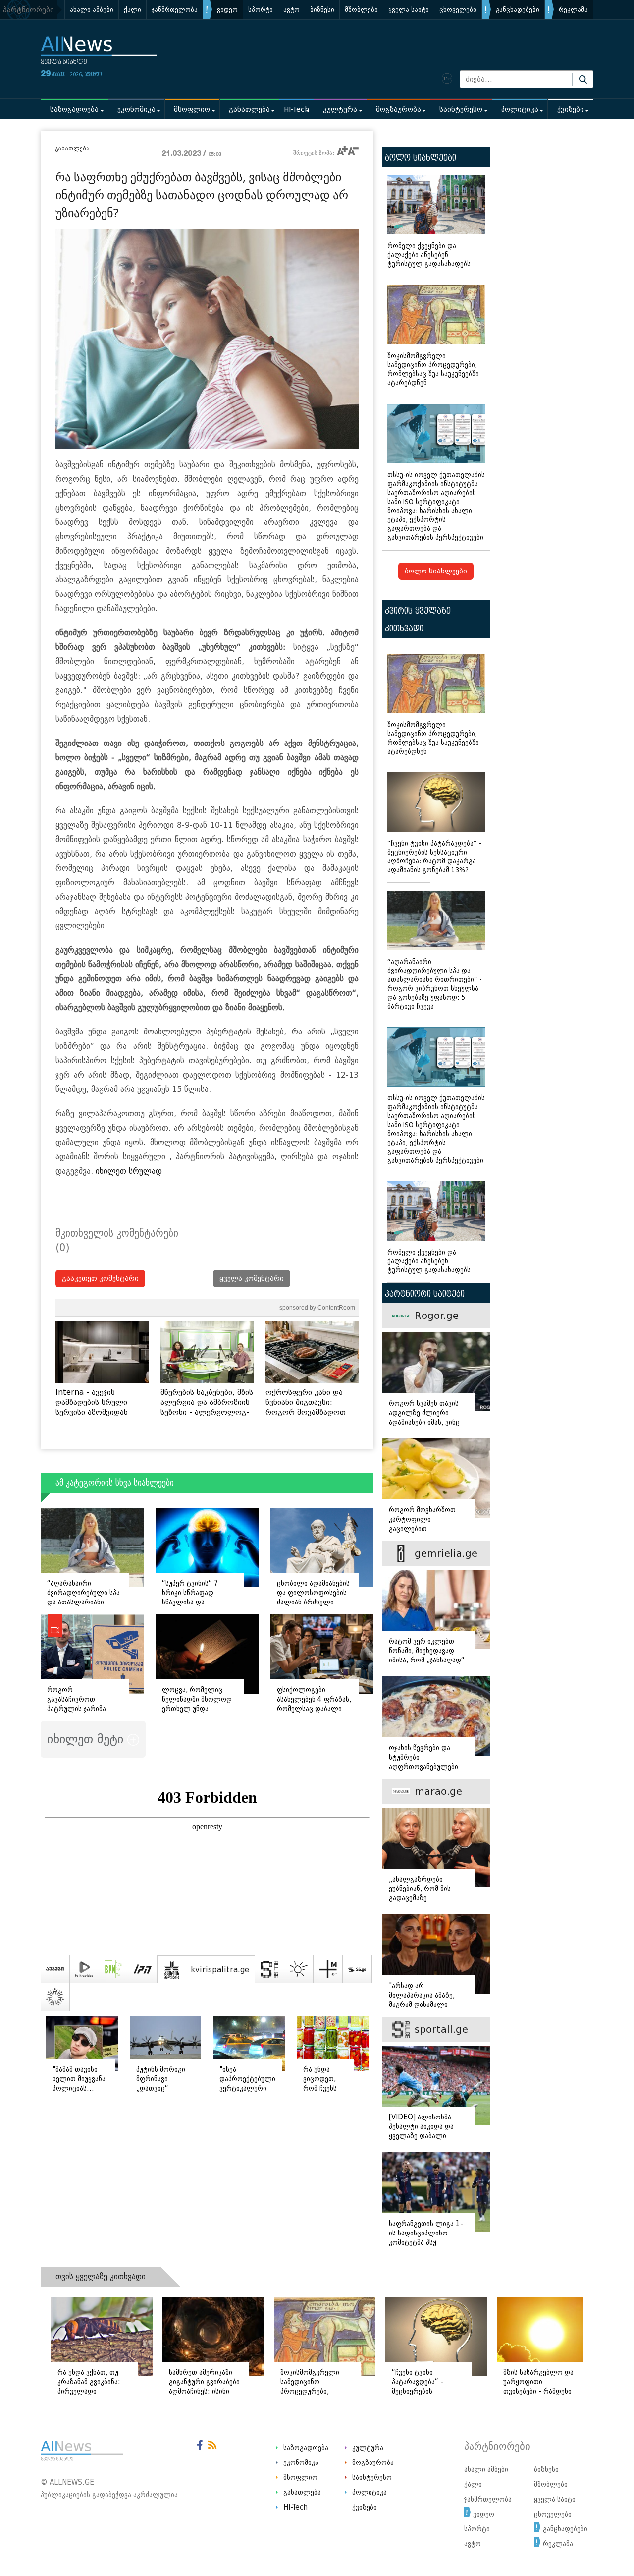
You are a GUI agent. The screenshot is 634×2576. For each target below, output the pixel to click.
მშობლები (361, 10)
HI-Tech (296, 109)
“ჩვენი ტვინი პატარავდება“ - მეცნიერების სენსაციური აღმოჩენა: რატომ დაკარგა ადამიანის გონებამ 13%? (434, 857)
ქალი (132, 10)
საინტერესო (461, 109)
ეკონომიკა (136, 109)
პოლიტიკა (520, 109)
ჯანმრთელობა (175, 10)
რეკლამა (573, 10)
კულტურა (340, 109)
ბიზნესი (322, 10)
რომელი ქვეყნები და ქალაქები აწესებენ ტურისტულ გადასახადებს (429, 255)
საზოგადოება (74, 109)
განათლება (249, 109)
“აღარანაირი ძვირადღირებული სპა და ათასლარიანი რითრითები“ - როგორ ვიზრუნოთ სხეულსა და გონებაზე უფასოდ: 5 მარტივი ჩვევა (435, 984)
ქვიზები (571, 109)
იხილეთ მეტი (87, 1739)
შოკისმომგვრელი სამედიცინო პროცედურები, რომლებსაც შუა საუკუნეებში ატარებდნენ (433, 370)
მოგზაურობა (398, 109)
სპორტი (261, 10)
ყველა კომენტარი (252, 1279)
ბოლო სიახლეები (436, 571)
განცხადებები (518, 10)
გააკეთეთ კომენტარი (100, 1279)
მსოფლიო (192, 109)
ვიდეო (227, 10)
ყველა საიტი (409, 10)
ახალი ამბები (92, 10)
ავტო (291, 10)
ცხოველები (458, 10)
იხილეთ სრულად (129, 1171)
